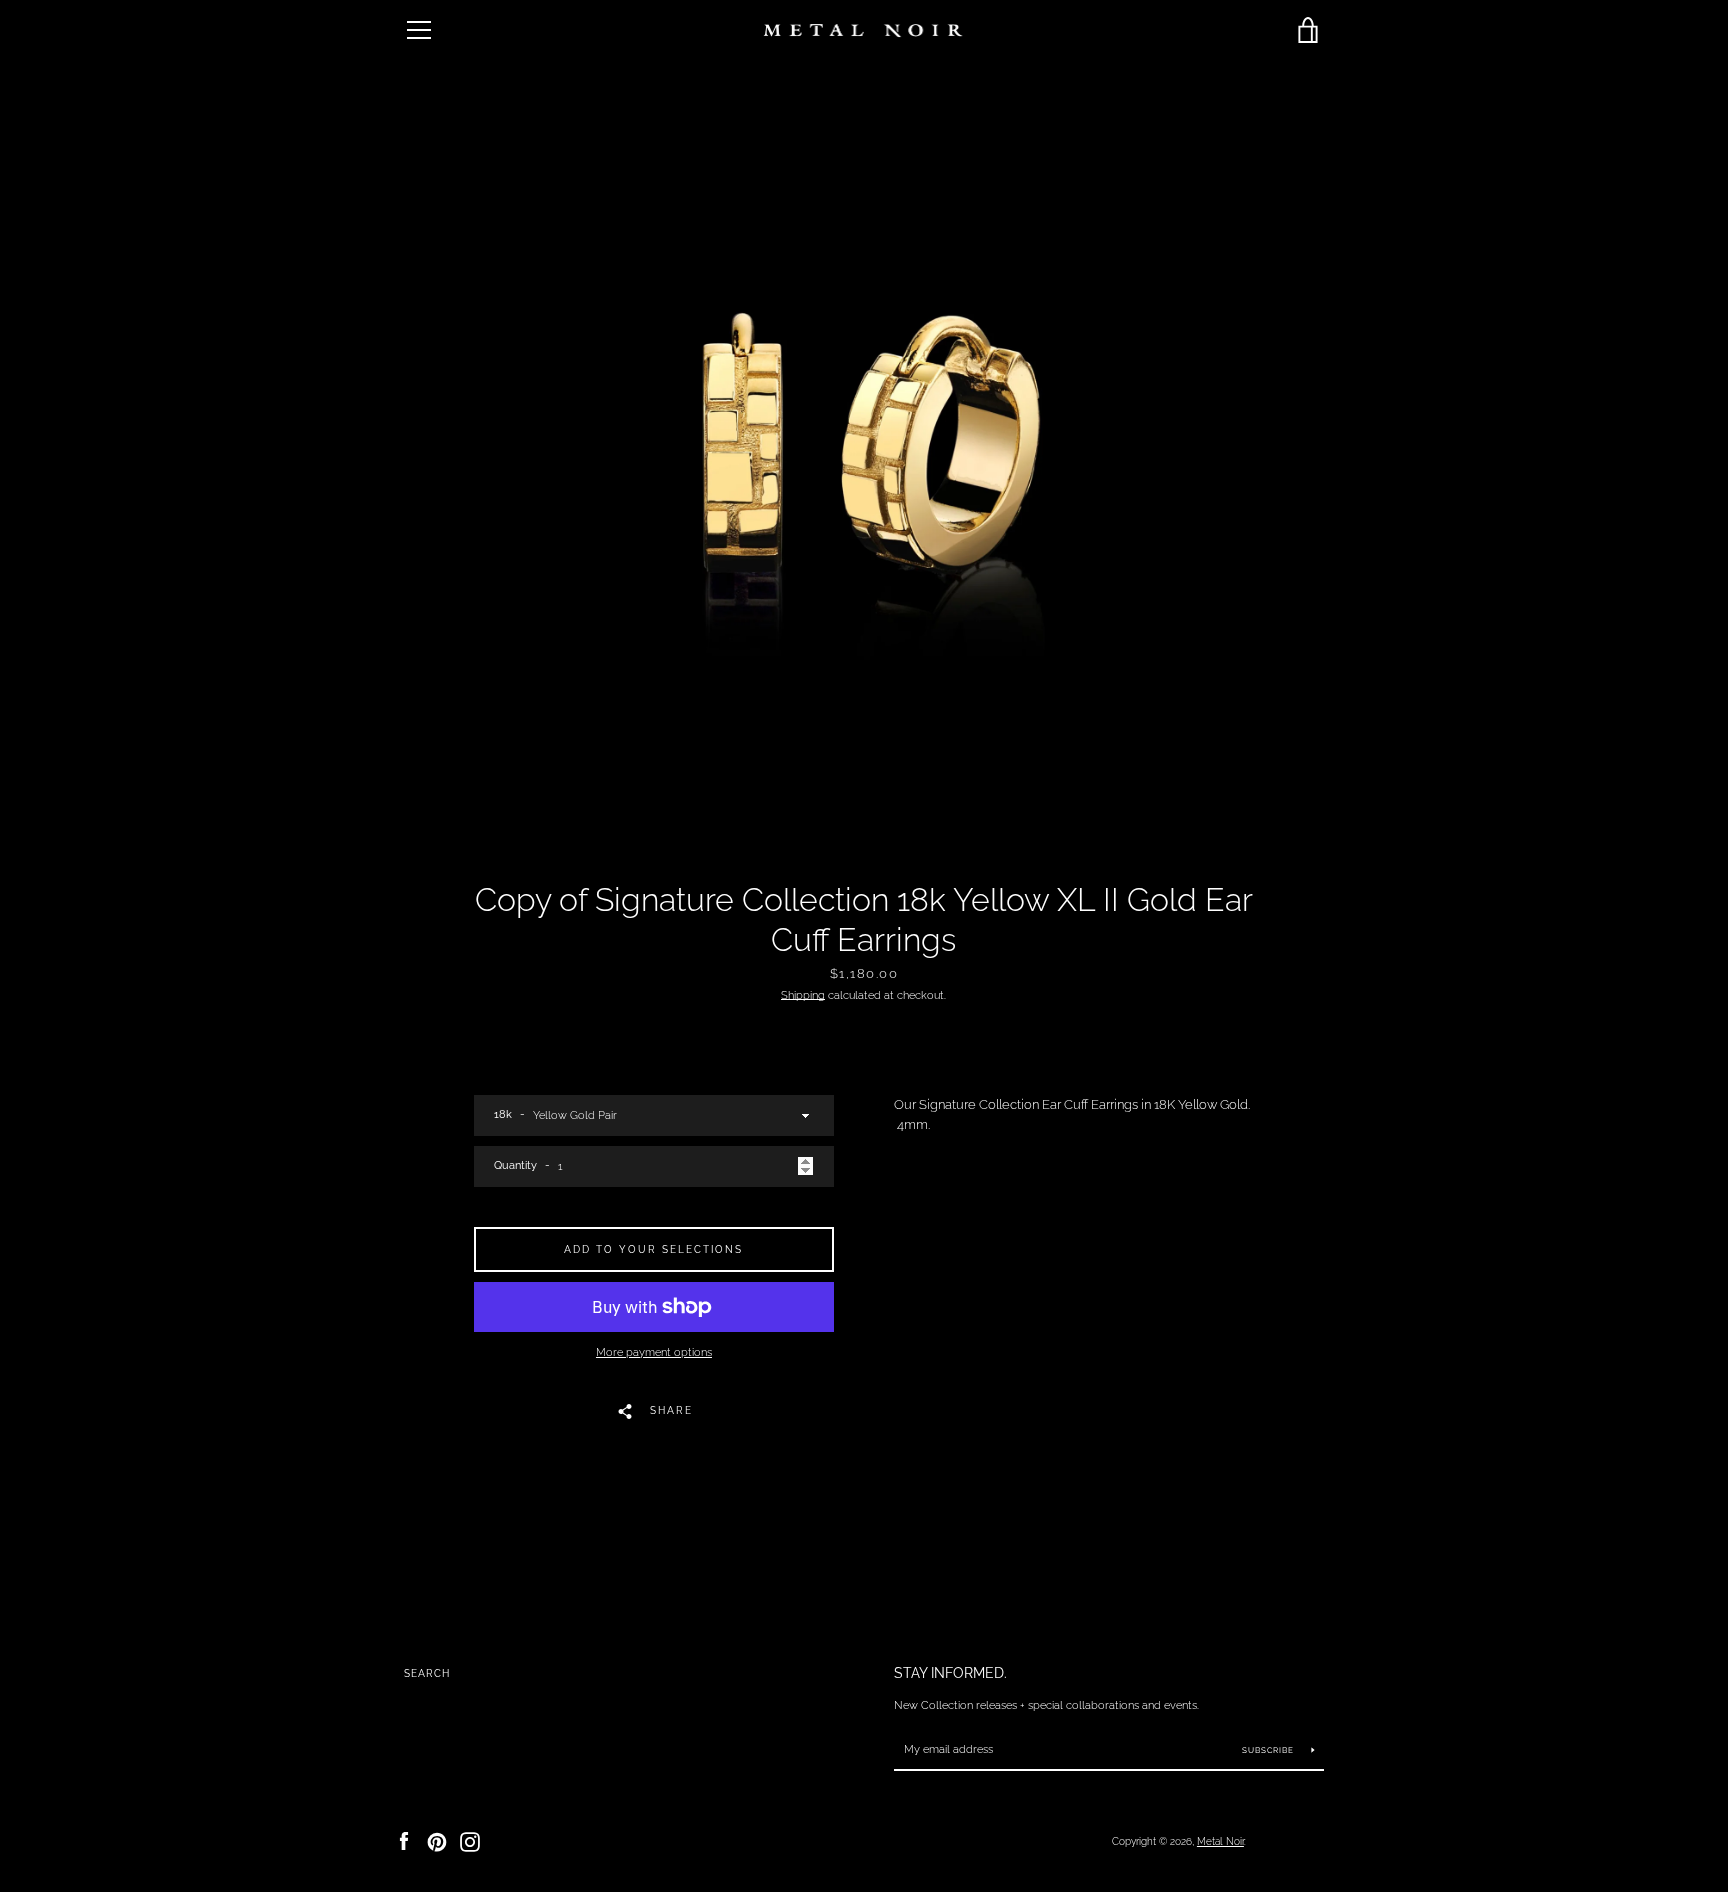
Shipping (803, 995)
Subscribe (1269, 1750)
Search (427, 1673)
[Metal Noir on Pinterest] (437, 1840)
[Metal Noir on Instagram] (470, 1840)
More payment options (654, 1352)
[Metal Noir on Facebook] (404, 1840)
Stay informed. (950, 1672)
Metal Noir (1220, 1841)
